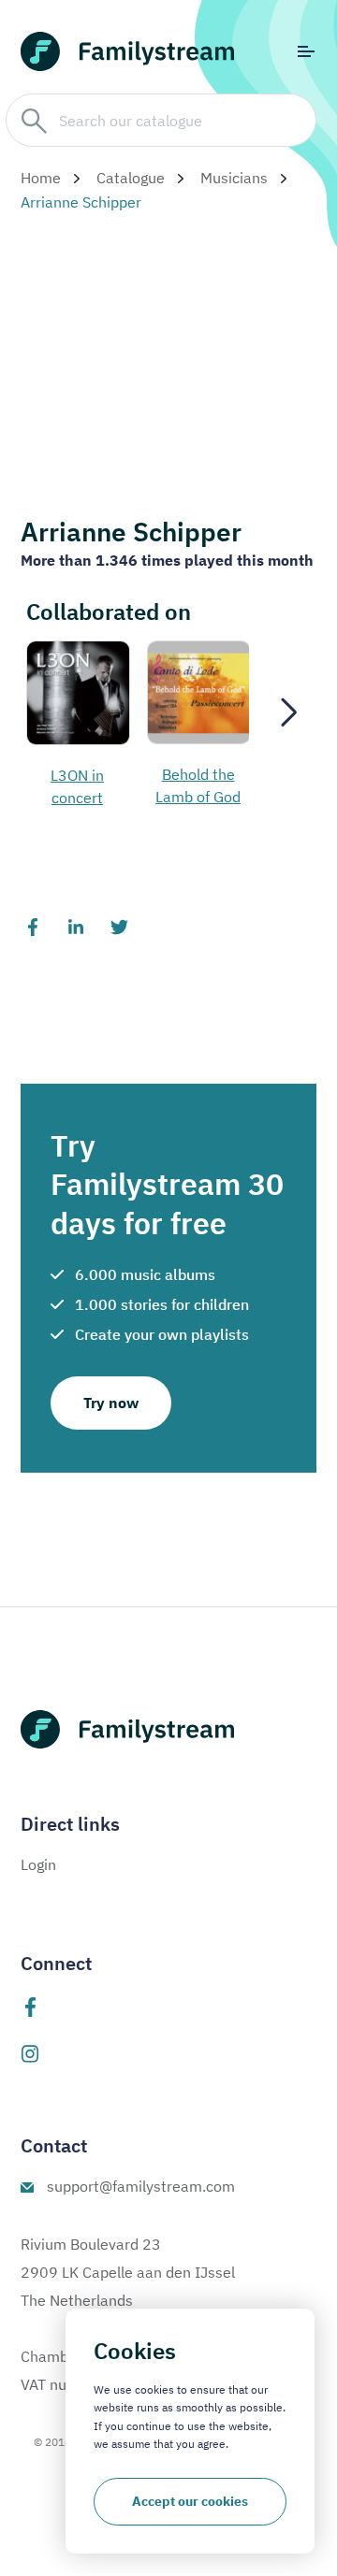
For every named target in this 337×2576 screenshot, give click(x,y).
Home (41, 178)
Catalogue (131, 178)
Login (38, 1864)
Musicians (234, 178)
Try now (111, 1403)
